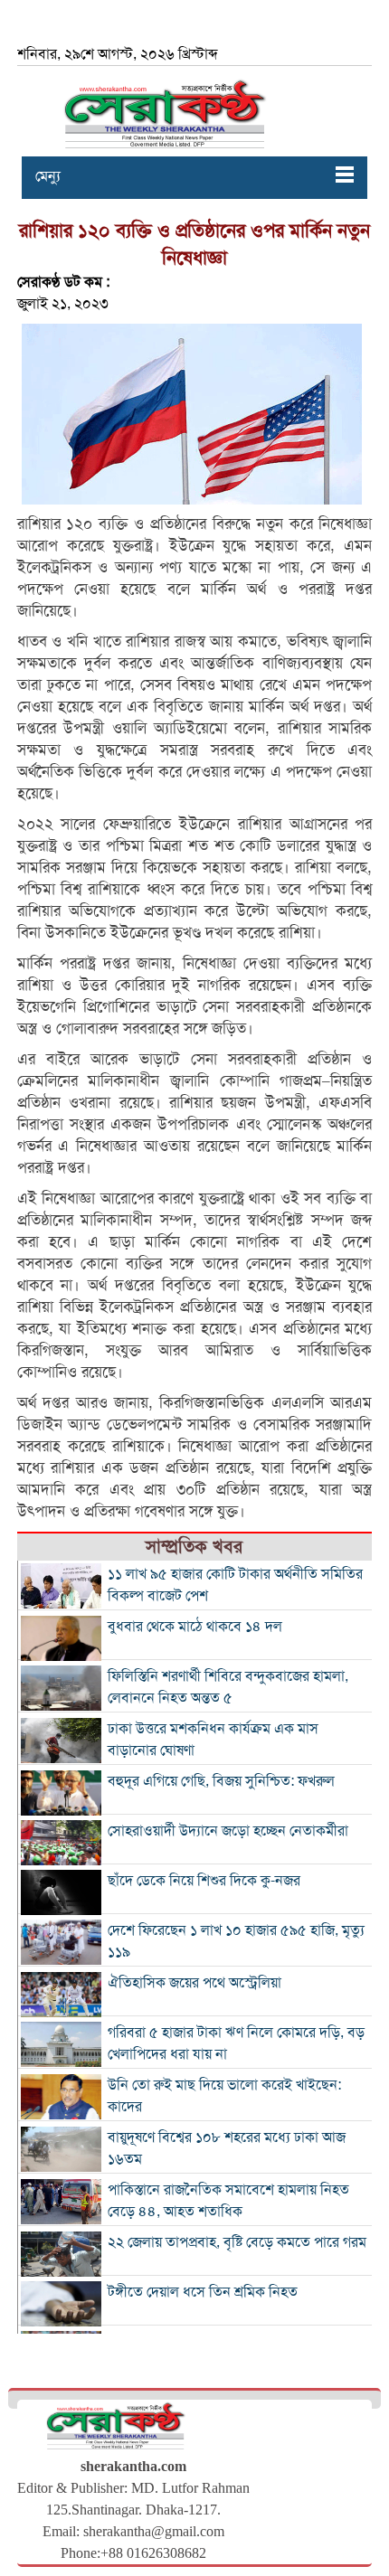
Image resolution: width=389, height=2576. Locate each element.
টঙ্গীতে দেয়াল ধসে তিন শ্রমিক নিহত (203, 2292)
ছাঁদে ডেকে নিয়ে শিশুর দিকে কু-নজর (204, 1881)
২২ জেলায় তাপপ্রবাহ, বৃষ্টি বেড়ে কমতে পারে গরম (237, 2242)
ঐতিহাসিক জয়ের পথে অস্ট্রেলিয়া (194, 1983)
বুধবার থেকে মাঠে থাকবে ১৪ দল (195, 1627)
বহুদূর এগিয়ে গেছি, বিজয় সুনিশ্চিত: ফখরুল (221, 1781)
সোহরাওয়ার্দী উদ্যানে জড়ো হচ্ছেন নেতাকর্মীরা (228, 1831)
